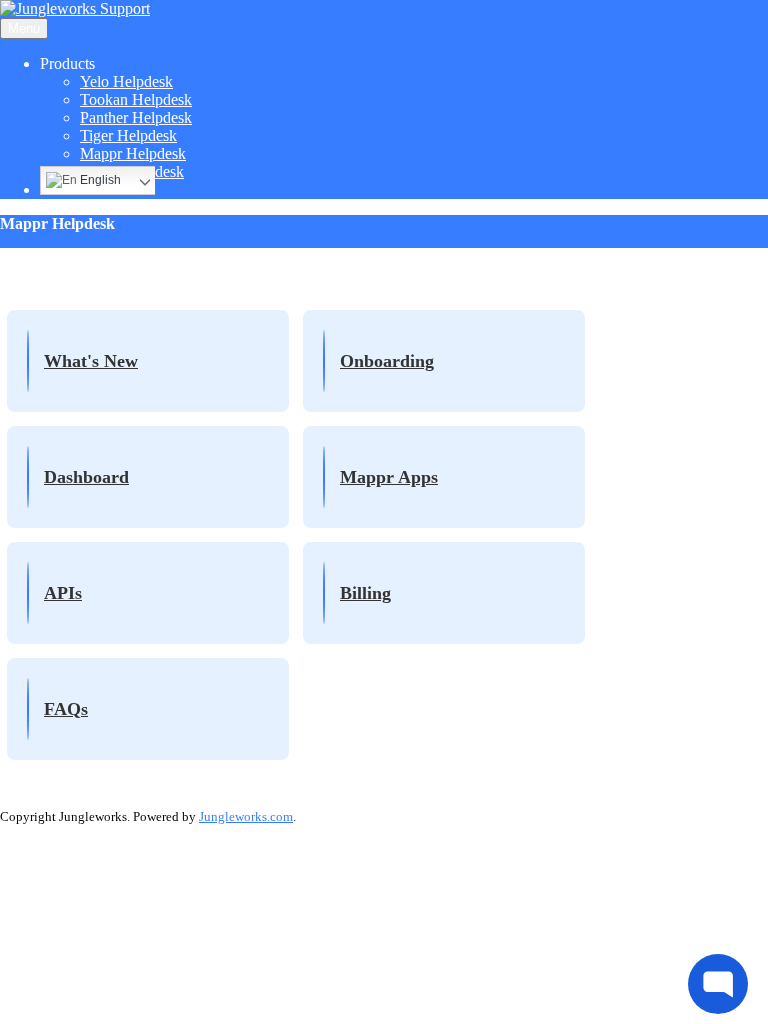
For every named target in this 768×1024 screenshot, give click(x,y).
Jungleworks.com (246, 816)
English (99, 180)
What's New (91, 361)
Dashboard (86, 477)
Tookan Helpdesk (136, 99)
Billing (365, 593)
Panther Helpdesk (136, 117)
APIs (63, 593)
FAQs (66, 709)
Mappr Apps (389, 477)
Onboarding (387, 361)
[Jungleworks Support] (75, 8)
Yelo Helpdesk (126, 81)
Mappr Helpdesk (133, 153)
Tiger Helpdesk (128, 135)
